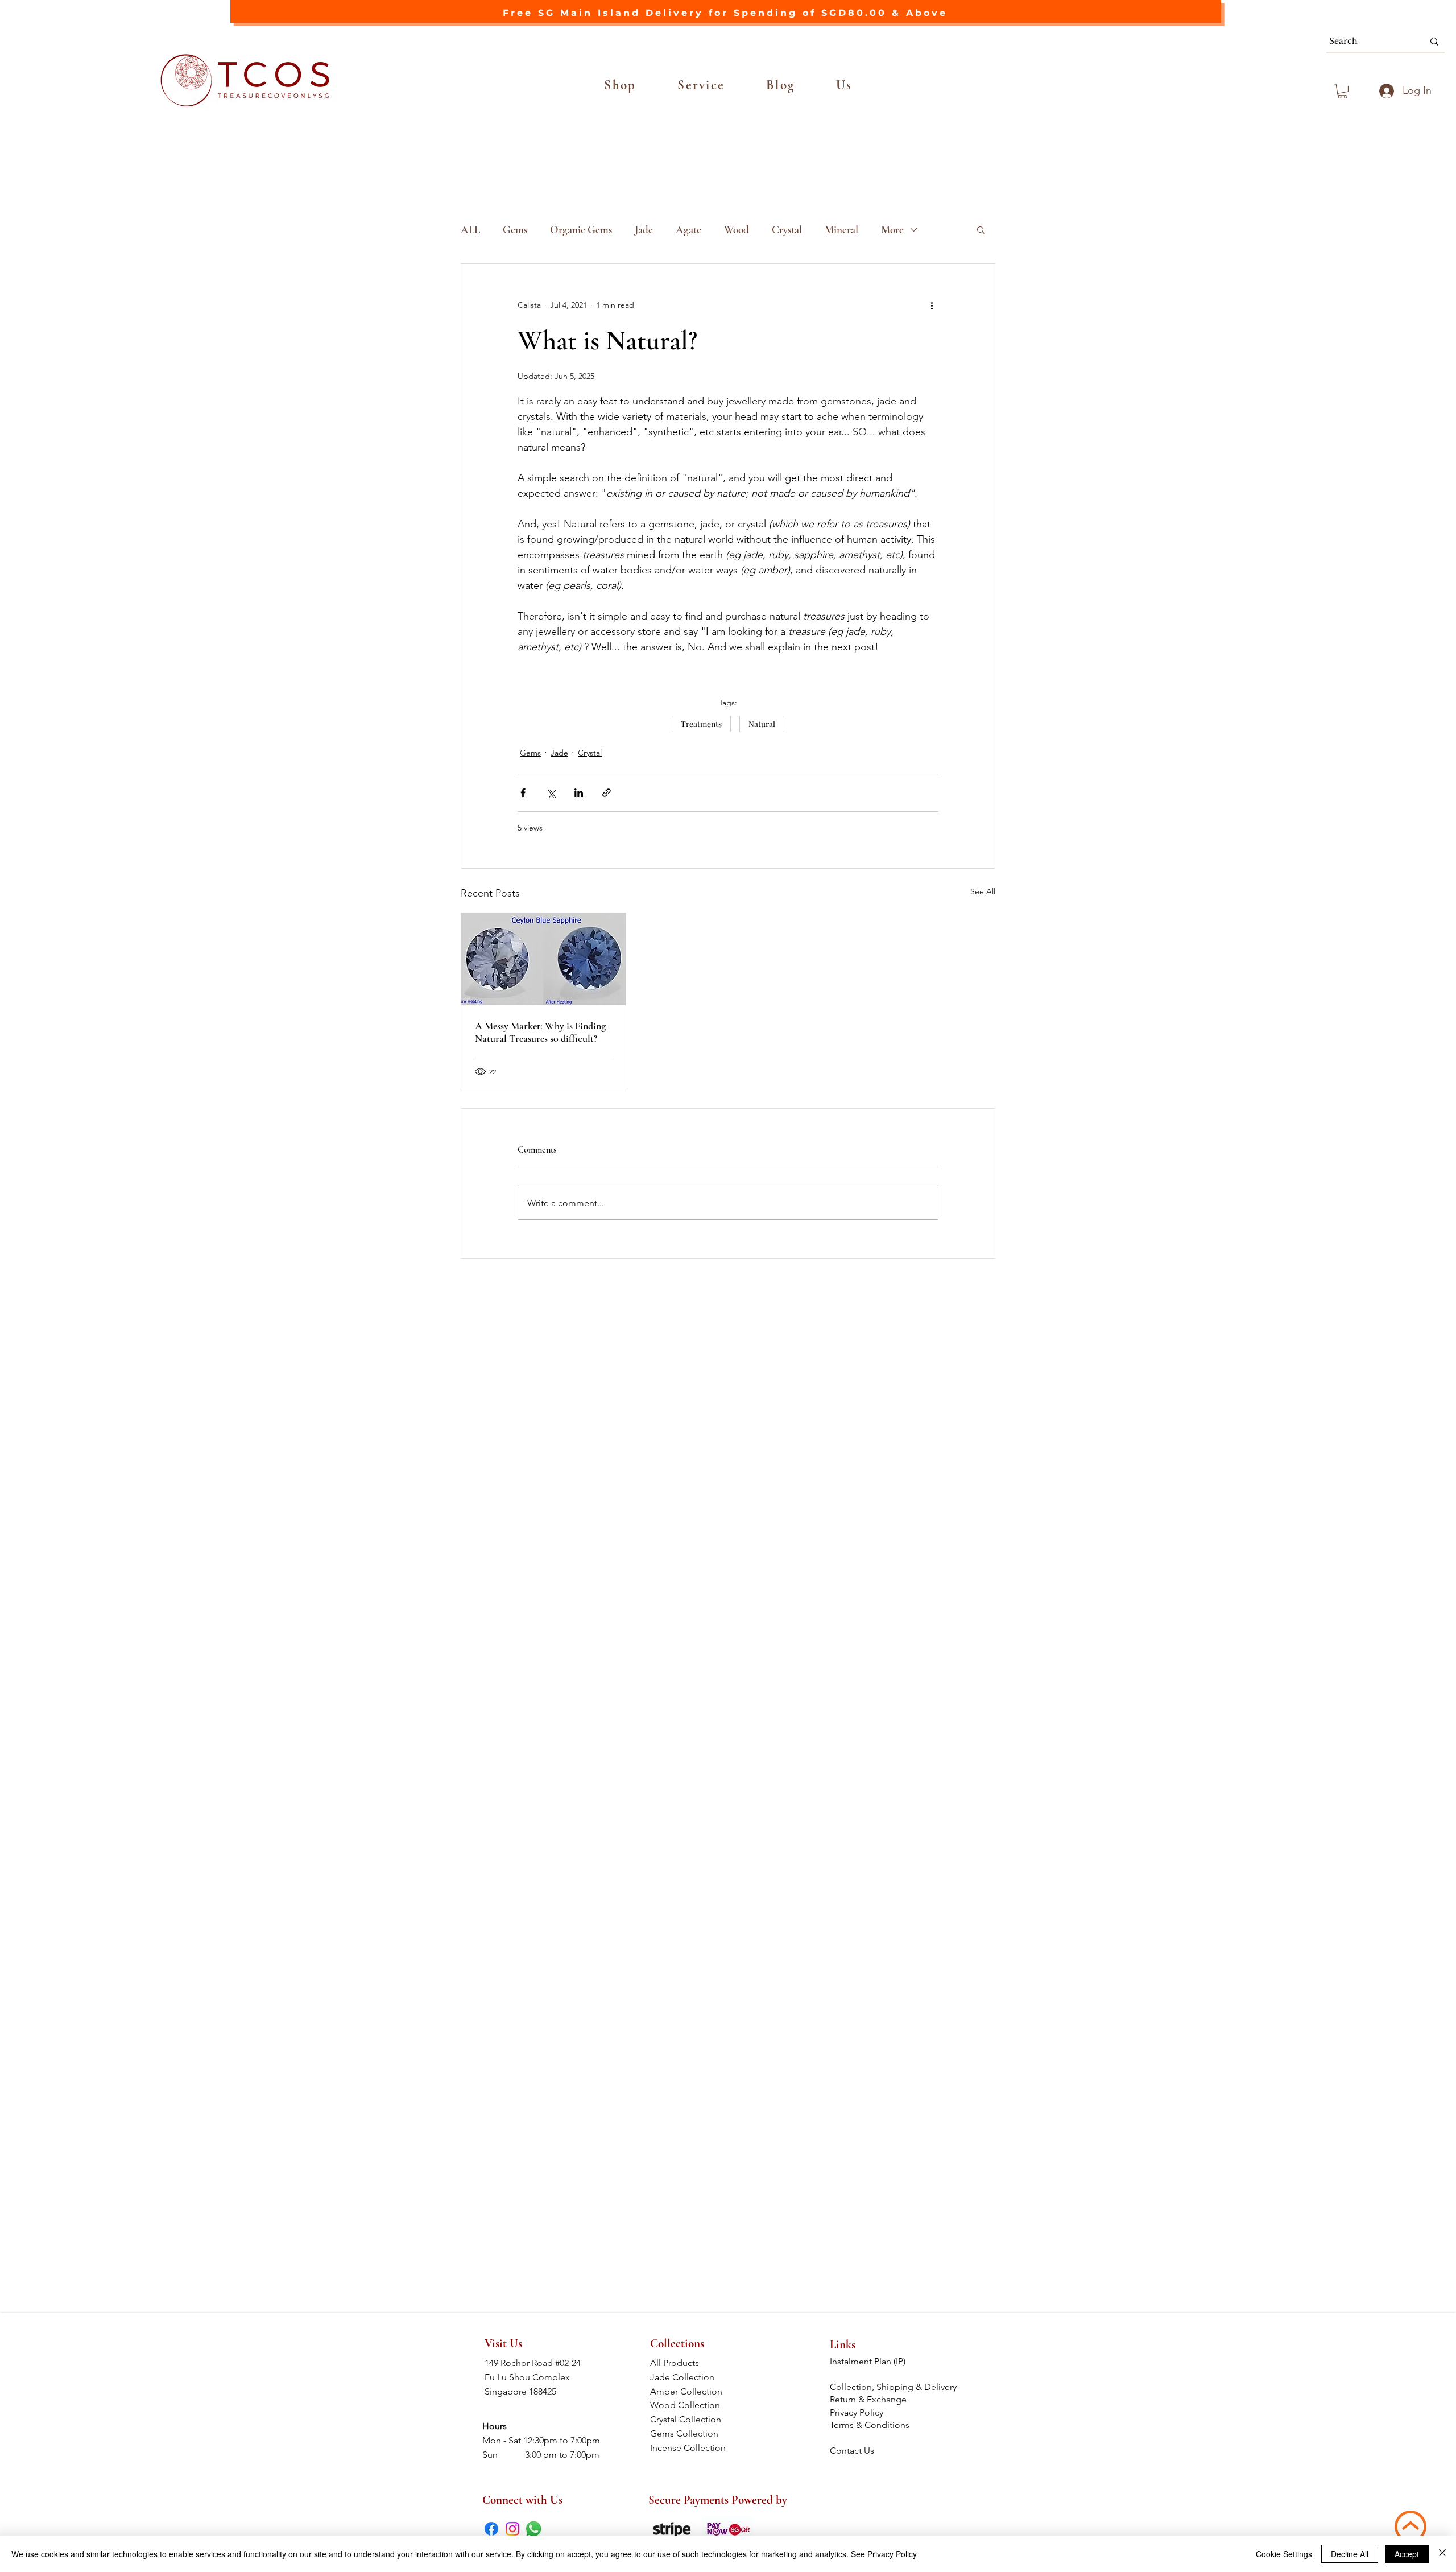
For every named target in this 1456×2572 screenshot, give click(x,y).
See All (983, 891)
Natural (762, 724)
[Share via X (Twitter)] (551, 793)
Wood (737, 230)
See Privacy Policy (884, 2554)
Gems (515, 230)
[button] (620, 85)
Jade (644, 230)
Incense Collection (689, 2448)
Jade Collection (690, 2377)
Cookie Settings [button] (1284, 2554)
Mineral (841, 230)
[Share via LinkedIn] (579, 793)
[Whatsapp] (533, 2529)
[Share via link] (607, 793)
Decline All (1350, 2554)
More (892, 230)
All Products (689, 2363)
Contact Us (852, 2451)
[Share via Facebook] (523, 793)
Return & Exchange (869, 2399)
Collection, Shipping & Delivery (894, 2387)
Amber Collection (690, 2391)
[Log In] (1385, 91)
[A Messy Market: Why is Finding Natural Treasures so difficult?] (543, 959)
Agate (688, 230)
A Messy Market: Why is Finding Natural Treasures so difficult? (540, 1032)
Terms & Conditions (871, 2425)
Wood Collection (690, 2405)
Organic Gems (581, 230)
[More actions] (932, 305)
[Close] (1442, 2554)
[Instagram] (512, 2529)
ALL (470, 230)
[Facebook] (491, 2529)
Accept (1407, 2554)
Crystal (787, 230)
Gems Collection (690, 2433)
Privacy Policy (857, 2412)
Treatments (701, 724)
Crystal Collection (689, 2419)
